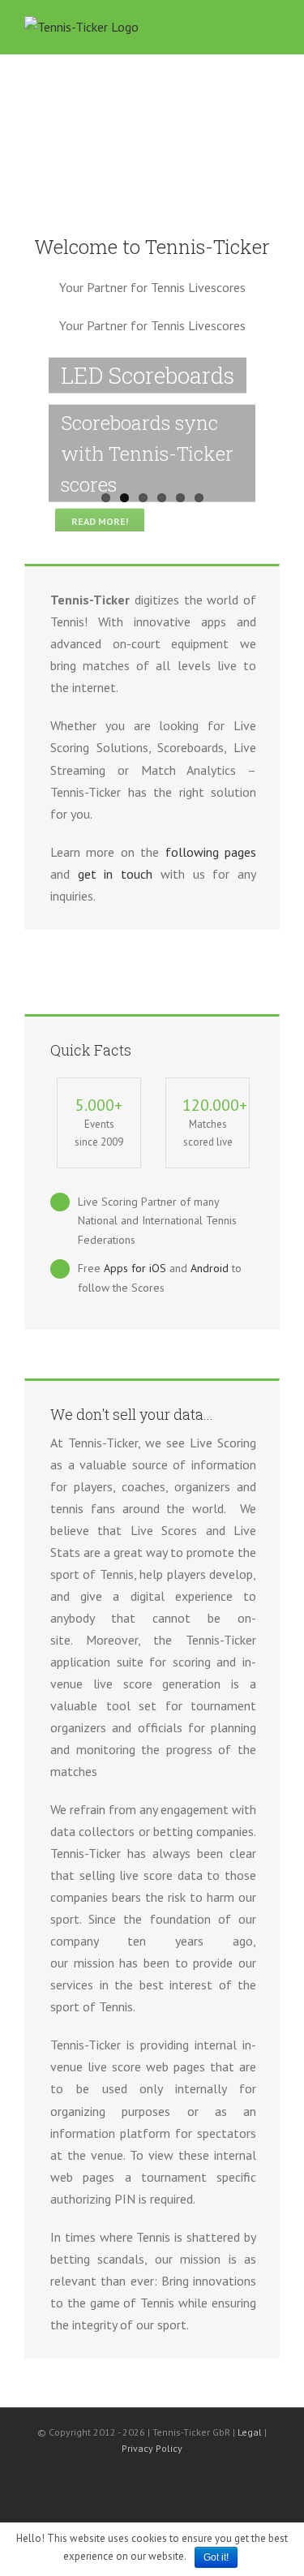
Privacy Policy (152, 2448)
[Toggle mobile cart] (244, 29)
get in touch (115, 874)
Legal (250, 2432)
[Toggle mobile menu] (273, 29)
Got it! (216, 2557)
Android (211, 1268)
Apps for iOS (135, 1268)
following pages (211, 852)
